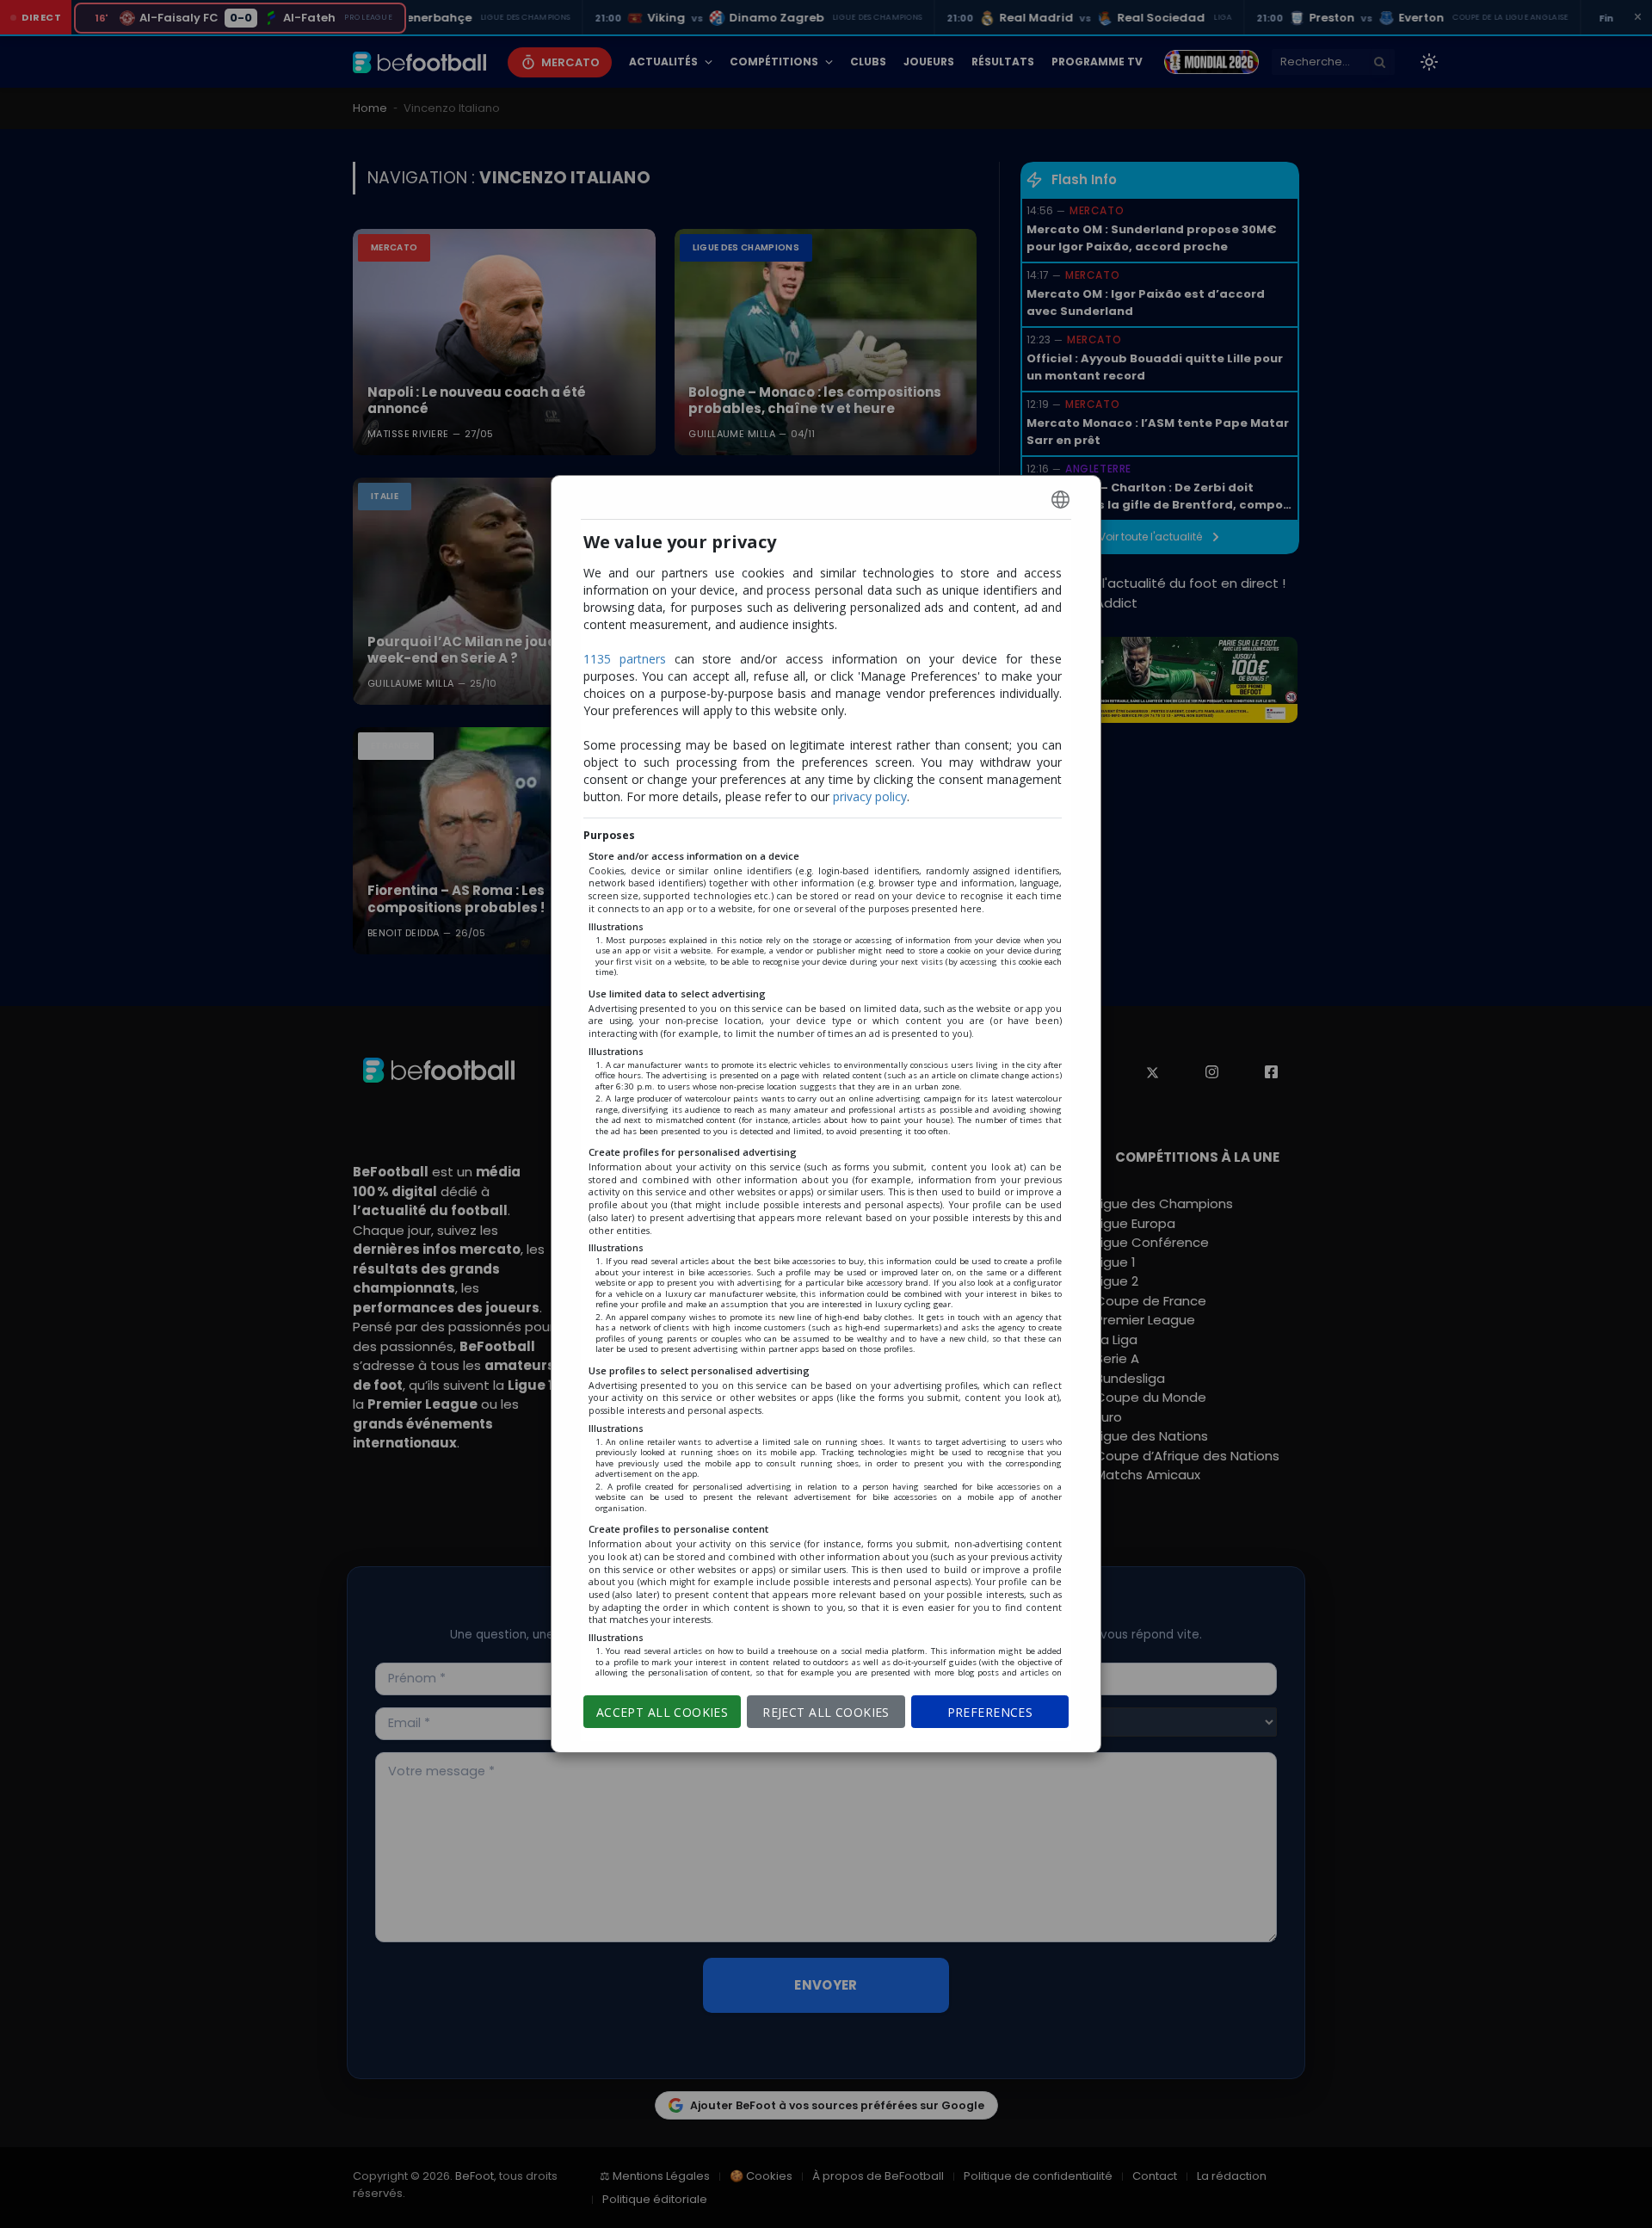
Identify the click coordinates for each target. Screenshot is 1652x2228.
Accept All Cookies (663, 1712)
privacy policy (870, 796)
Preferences (990, 1712)
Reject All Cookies (826, 1712)
